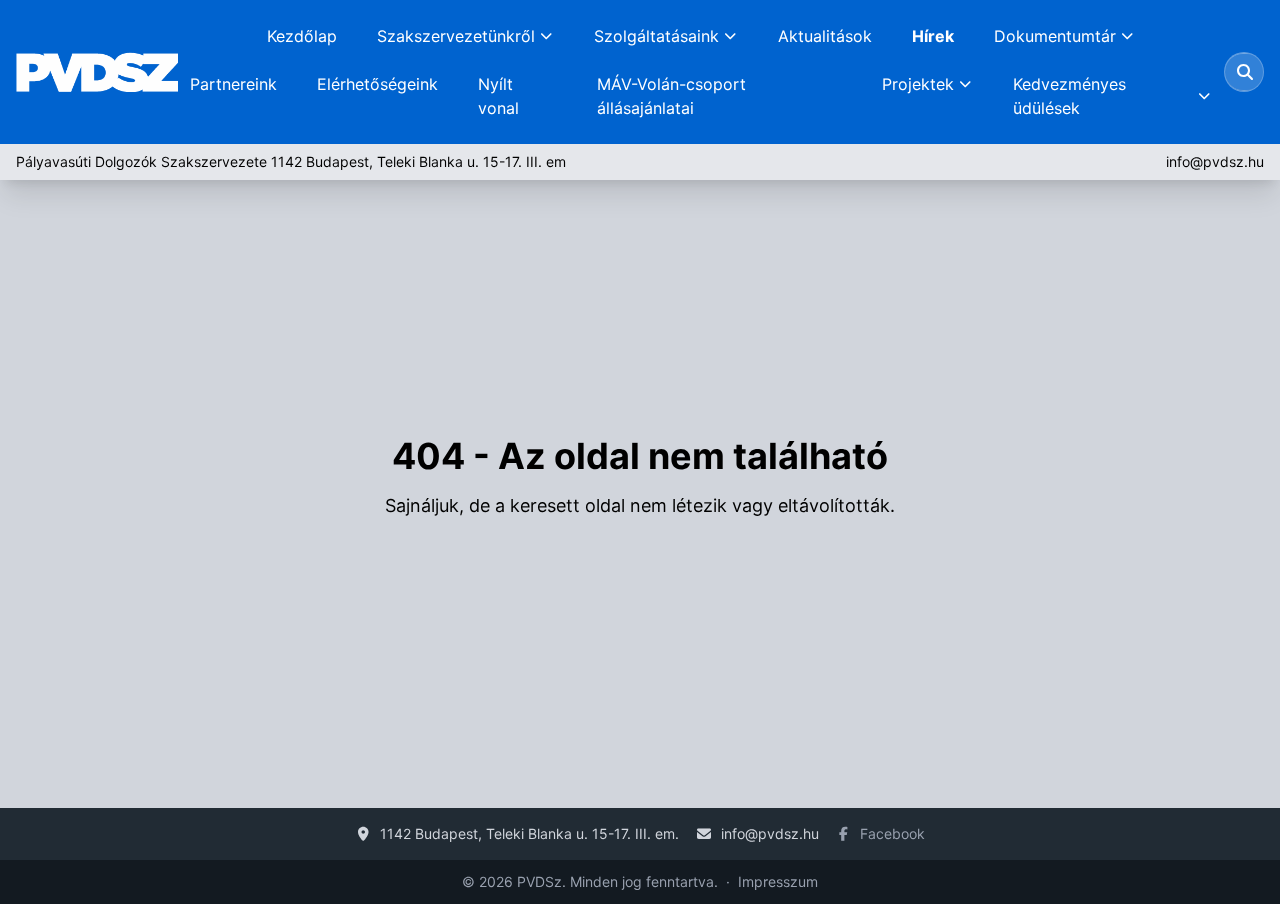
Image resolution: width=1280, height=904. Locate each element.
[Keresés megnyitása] (1245, 72)
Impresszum (778, 881)
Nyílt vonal (498, 96)
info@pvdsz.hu (1215, 161)
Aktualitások (825, 36)
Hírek (933, 36)
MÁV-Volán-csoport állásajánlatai (671, 96)
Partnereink (233, 84)
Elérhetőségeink (377, 84)
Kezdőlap (302, 36)
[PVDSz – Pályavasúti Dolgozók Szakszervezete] (97, 72)
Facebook (892, 833)
